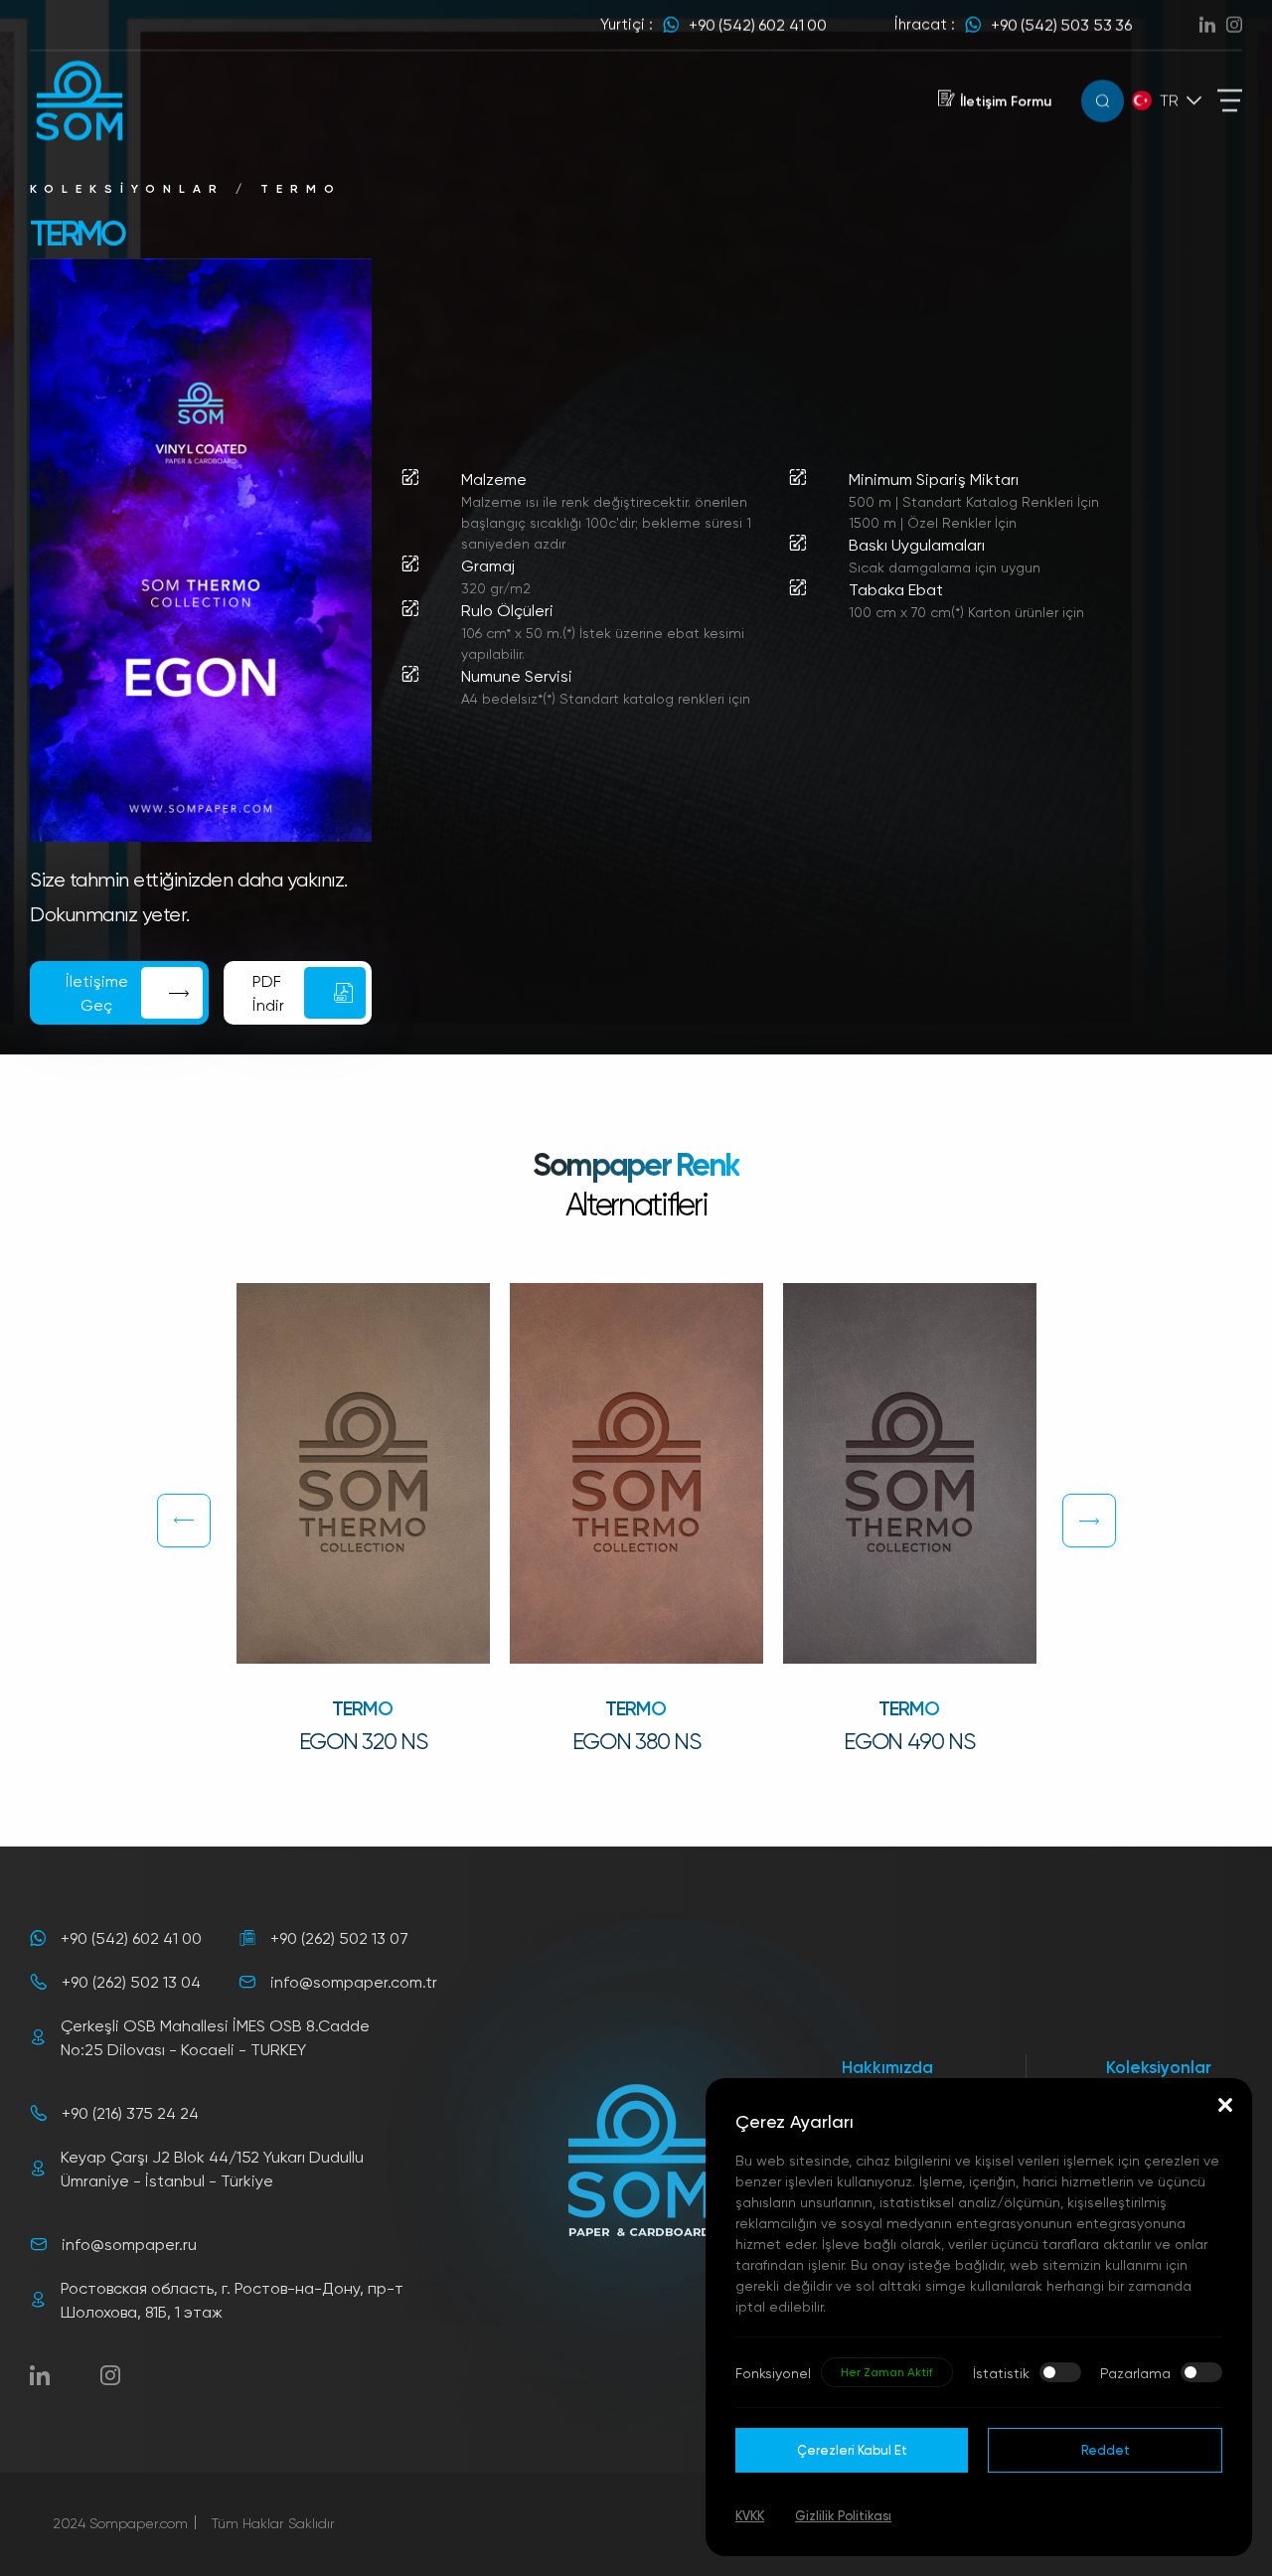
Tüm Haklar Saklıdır (273, 2523)
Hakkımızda (887, 2067)
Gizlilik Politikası (843, 2515)
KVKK (750, 2515)
